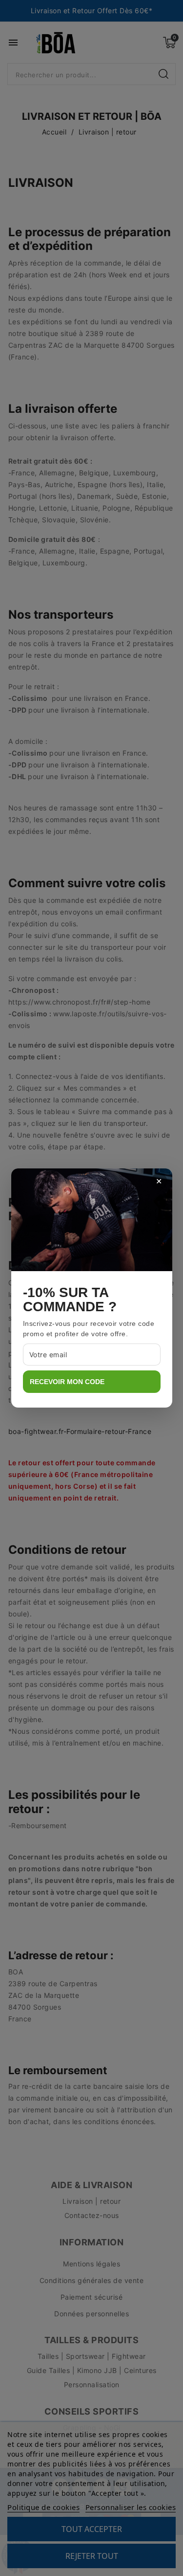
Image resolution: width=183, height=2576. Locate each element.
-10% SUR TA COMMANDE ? (70, 1300)
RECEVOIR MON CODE (67, 1382)
